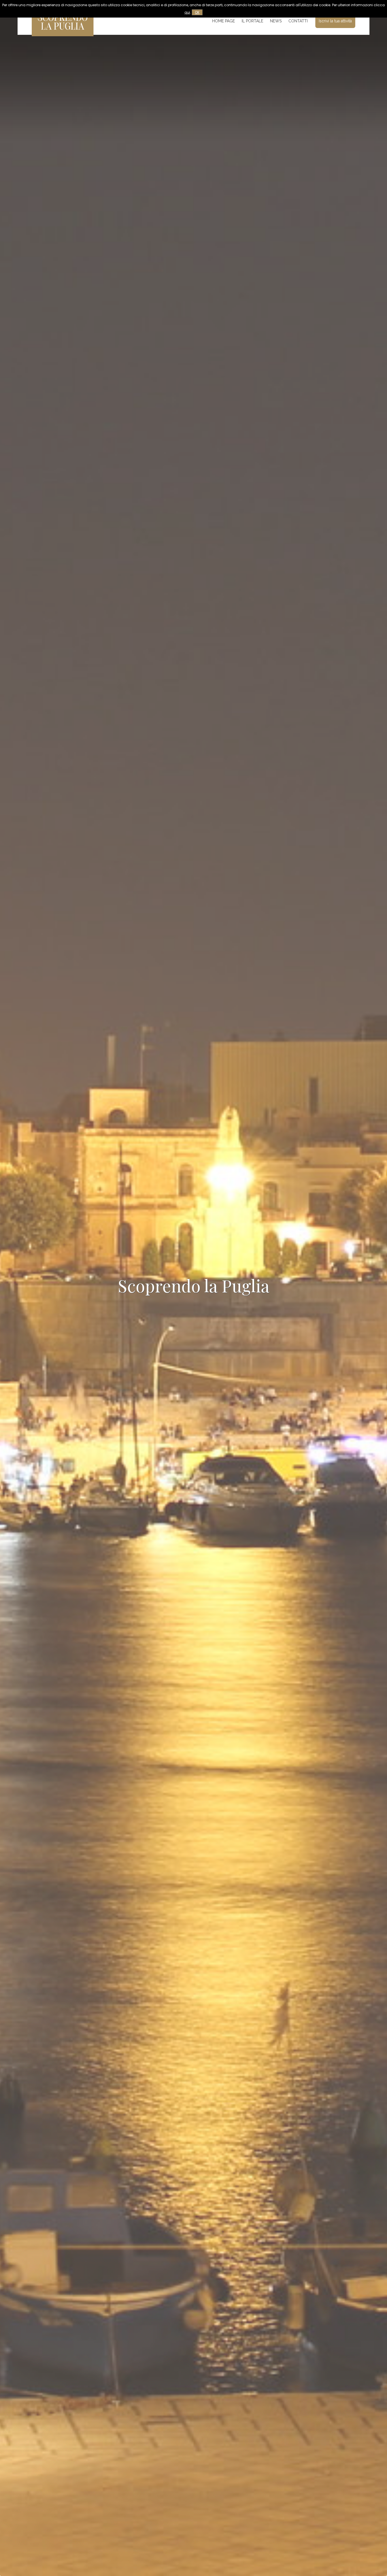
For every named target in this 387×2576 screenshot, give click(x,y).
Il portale (252, 21)
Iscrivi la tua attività (335, 21)
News (276, 21)
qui (187, 12)
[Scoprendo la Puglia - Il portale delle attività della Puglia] (63, 32)
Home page (224, 21)
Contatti (298, 21)
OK (197, 12)
